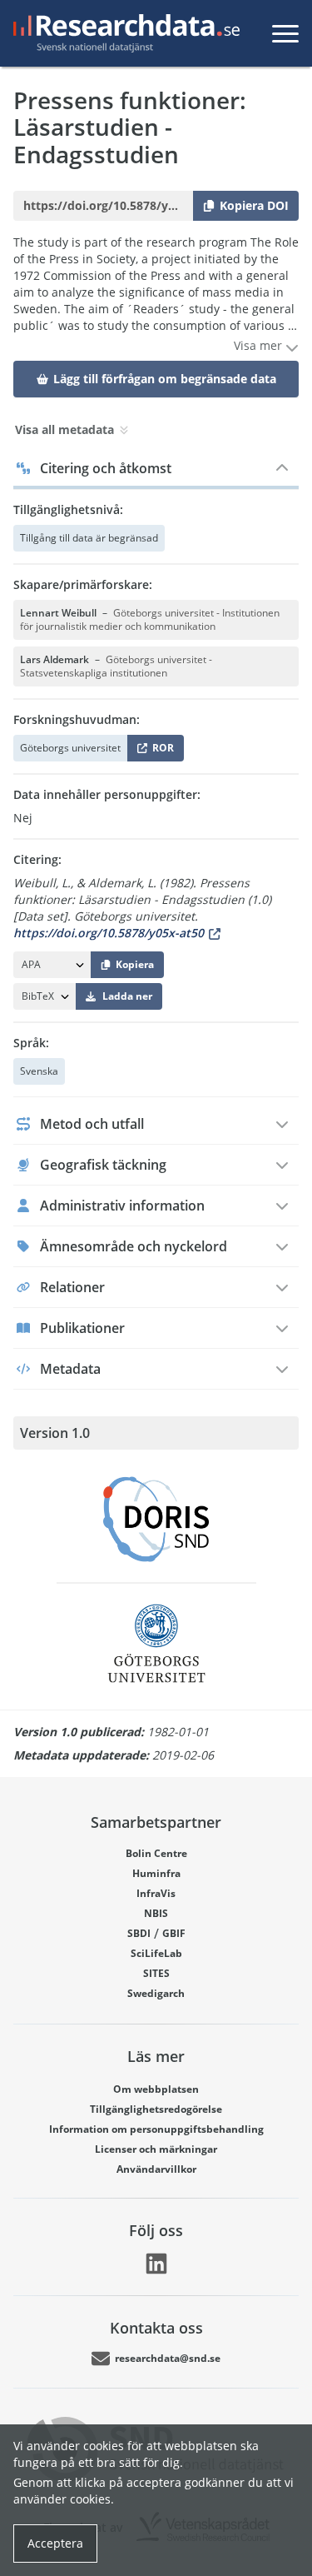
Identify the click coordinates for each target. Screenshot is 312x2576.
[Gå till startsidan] (123, 33)
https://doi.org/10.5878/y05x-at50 (109, 933)
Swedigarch (156, 1993)
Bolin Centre (156, 1853)
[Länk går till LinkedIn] (156, 2264)
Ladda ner (127, 996)
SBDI (139, 1933)
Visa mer (260, 345)
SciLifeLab (156, 1953)
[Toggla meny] (285, 33)
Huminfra (156, 1873)
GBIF (174, 1933)
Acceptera (55, 2543)
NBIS (156, 1913)
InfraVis (156, 1893)
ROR (160, 751)
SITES (156, 1973)
